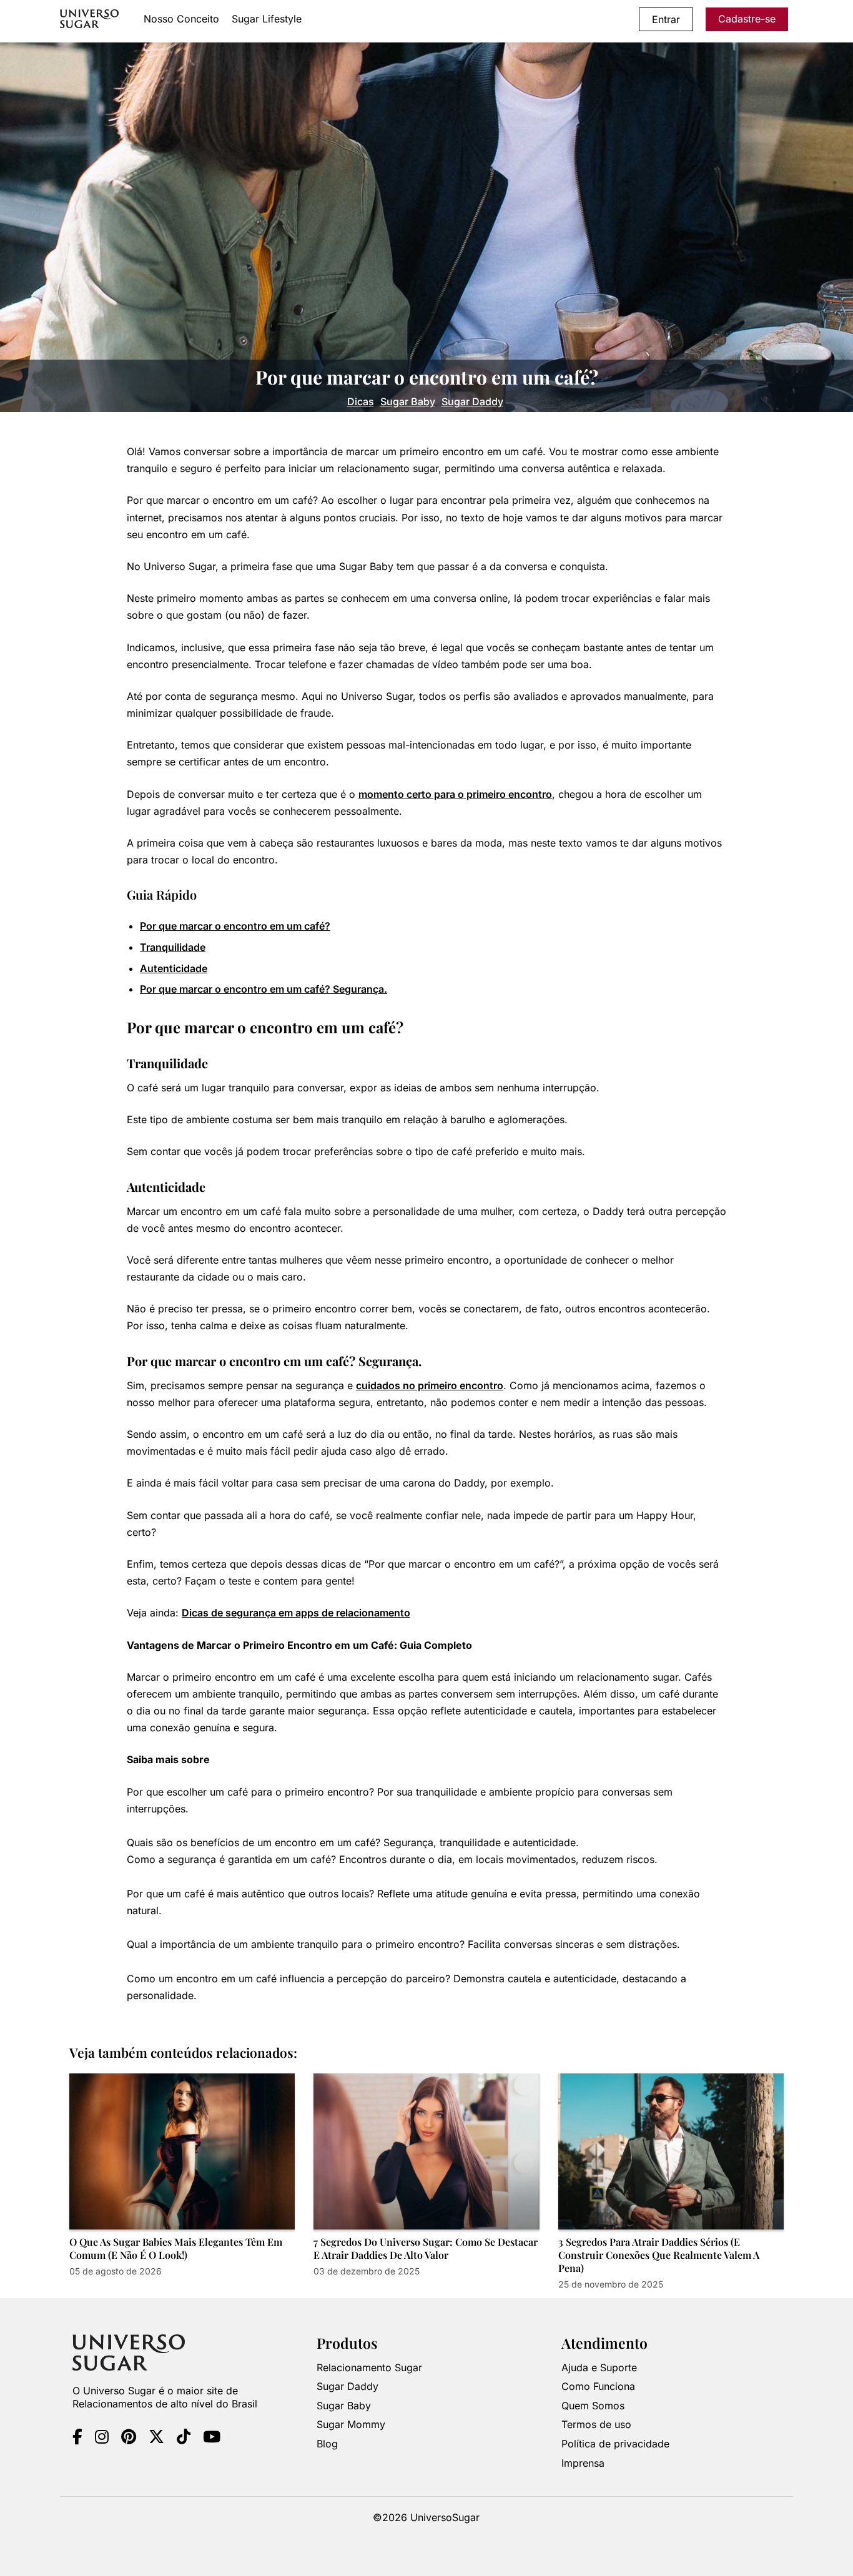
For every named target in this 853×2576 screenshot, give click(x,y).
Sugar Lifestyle (267, 19)
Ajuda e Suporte (599, 2367)
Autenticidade (174, 968)
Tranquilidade (173, 947)
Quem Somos (593, 2406)
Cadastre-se (747, 19)
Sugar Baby (408, 401)
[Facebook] (77, 2439)
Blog (327, 2444)
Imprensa (583, 2463)
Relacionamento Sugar (369, 2367)
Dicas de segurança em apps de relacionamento (296, 1613)
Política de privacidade (615, 2444)
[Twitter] (156, 2439)
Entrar (666, 19)
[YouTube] (212, 2439)
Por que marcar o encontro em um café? (235, 926)
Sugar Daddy (472, 401)
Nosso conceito (181, 19)
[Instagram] (102, 2439)
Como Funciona (598, 2386)
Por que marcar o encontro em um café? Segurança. (264, 989)
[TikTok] (184, 2439)
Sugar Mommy (351, 2424)
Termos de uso (596, 2424)
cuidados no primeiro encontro (430, 1385)
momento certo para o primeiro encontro (455, 794)
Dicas (361, 401)
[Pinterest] (129, 2439)
